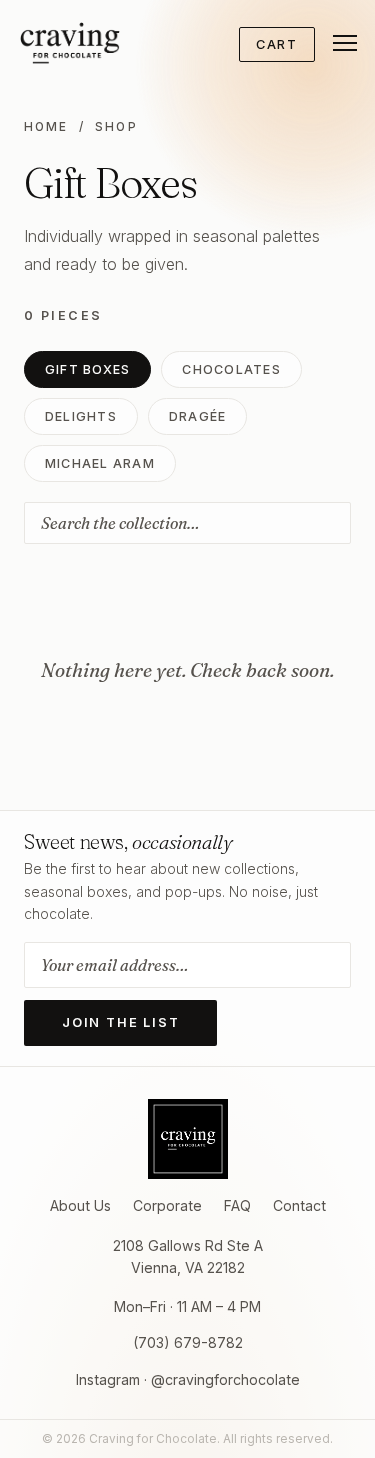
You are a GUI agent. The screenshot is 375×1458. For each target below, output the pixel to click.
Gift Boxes (87, 369)
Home (46, 127)
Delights (81, 416)
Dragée (198, 416)
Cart (277, 44)
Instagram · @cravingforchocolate (188, 1379)
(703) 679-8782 (188, 1342)
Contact (299, 1205)
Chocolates (231, 369)
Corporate (167, 1205)
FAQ (237, 1205)
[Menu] (337, 43)
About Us (80, 1205)
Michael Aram (100, 463)
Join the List (120, 1022)
